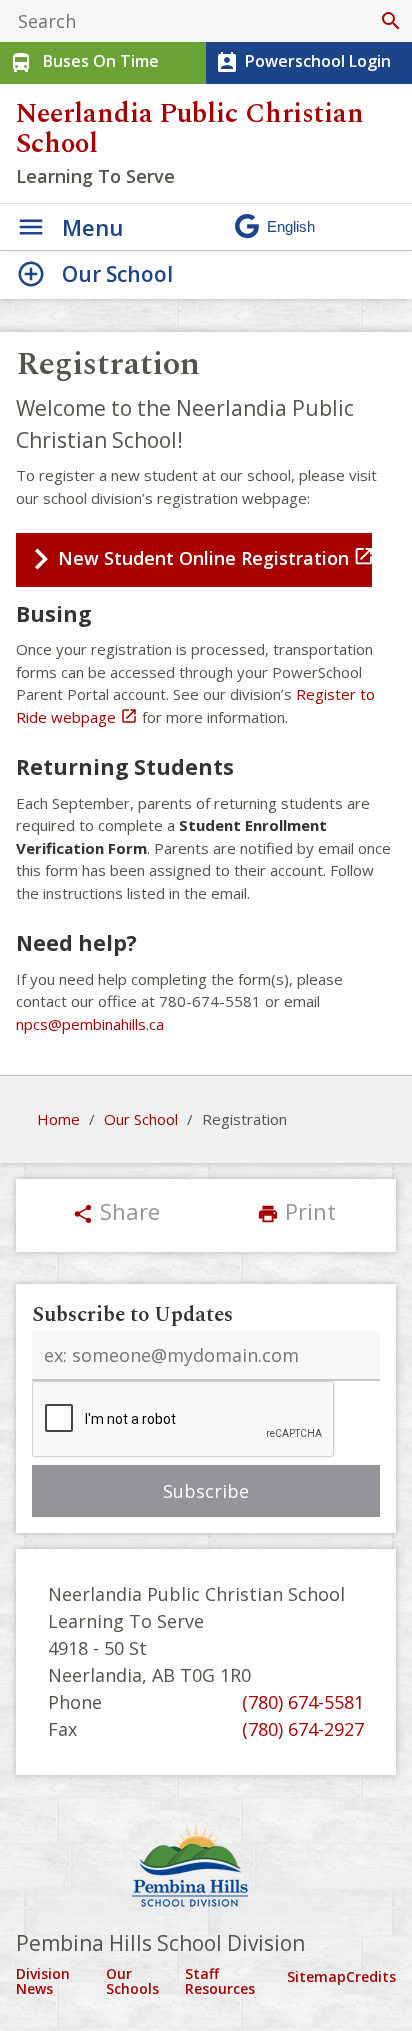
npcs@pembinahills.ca (90, 1024)
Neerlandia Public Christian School (190, 129)
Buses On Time (84, 62)
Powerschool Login (303, 62)
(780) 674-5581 (303, 1702)
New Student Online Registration (215, 557)
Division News (43, 1981)
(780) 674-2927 (303, 1729)
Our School (141, 1119)
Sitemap (316, 1976)
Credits (371, 1976)
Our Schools (132, 1981)
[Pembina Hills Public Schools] (206, 1868)
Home (58, 1119)
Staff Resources (220, 1981)
